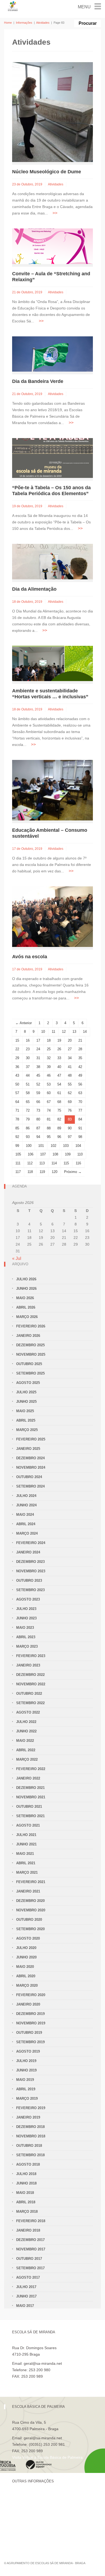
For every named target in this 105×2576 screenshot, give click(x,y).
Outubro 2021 (29, 1807)
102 (53, 1146)
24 (38, 1049)
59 (38, 1093)
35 (80, 1058)
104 (78, 1146)
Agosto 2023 (28, 1599)
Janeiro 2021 (28, 1891)
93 (28, 1137)
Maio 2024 (25, 1515)
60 (49, 1093)
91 (80, 1128)
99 (17, 1146)
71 (17, 1110)
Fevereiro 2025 (31, 1439)
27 (70, 1049)
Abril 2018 (26, 2202)
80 (38, 1119)
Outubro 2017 (29, 2259)
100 (29, 1146)
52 (38, 1084)
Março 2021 (27, 1872)
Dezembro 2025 (30, 1345)
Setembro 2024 (30, 1486)
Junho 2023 (26, 1618)
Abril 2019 (26, 2089)
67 (49, 1102)
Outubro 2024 (29, 1477)
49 (80, 1075)
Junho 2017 (26, 2296)
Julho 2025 (26, 1392)
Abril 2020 (26, 1976)
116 (78, 1163)
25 (49, 1049)
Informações (24, 23)
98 (80, 1137)
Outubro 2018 (29, 2146)
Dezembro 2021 (30, 1788)
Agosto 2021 (28, 1825)
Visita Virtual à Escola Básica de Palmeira (47, 2457)
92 (17, 1137)
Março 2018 (27, 2212)
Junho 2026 (26, 1289)
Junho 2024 (26, 1505)
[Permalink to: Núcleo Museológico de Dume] (52, 112)
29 (17, 1058)
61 (59, 1093)
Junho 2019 (26, 2070)
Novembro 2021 (31, 1797)
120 (55, 1172)
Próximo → (73, 1172)
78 (17, 1119)
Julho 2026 (26, 1279)
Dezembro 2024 (30, 1458)
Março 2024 (27, 1533)
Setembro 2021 (30, 1816)
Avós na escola (30, 957)
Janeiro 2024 (28, 1552)
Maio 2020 (25, 1967)
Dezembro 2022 (30, 1675)
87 (38, 1128)
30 (28, 1058)
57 (17, 1093)
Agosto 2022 (28, 1712)
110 (80, 1154)
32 (49, 1058)
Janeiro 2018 (28, 2230)
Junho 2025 (26, 1402)
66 (38, 1102)
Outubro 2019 (29, 2033)
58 (28, 1093)
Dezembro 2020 (30, 1901)
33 (59, 1058)
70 (80, 1102)
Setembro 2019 (30, 2042)
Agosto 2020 (28, 1938)
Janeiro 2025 (28, 1449)
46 (49, 1075)
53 (49, 1084)
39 (49, 1067)
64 (17, 1102)
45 (38, 1075)
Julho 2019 (26, 2061)
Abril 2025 (26, 1420)
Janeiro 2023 (28, 1665)
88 (49, 1128)
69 (70, 1102)
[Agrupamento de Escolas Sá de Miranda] (13, 6)
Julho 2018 (26, 2174)
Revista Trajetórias (28, 2506)
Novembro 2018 (31, 2136)
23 (28, 1049)
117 (18, 1172)
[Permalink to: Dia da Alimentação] (52, 561)
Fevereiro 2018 (31, 2221)
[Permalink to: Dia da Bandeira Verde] (52, 354)
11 (53, 1032)
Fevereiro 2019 (31, 2108)
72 (28, 1110)
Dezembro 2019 (30, 2014)
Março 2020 (27, 1985)
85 (17, 1128)
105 (18, 1154)
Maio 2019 (25, 2080)
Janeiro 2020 (28, 2004)
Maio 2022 (25, 1741)
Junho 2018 (26, 2183)
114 (54, 1163)
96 (59, 1137)
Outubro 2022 (29, 1694)
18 (49, 1040)
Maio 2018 (25, 2193)
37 (28, 1067)
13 (74, 1032)
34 (70, 1058)
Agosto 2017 (28, 2277)
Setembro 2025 (30, 1373)
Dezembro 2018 (30, 2127)
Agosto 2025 (28, 1383)
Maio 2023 (25, 1628)
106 (31, 1154)
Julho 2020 (26, 1948)
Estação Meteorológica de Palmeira (42, 2524)
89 (59, 1128)
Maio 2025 (25, 1411)
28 (80, 1049)
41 (70, 1067)
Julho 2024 (26, 1496)
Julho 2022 (26, 1722)
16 (28, 1040)
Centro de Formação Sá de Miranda (43, 2497)
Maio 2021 (25, 1854)
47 (59, 1075)
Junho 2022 (26, 1731)
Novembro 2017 (31, 2249)
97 (70, 1137)
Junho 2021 (26, 1844)
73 (38, 1110)
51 (28, 1084)
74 (49, 1110)
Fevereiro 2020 (31, 1995)
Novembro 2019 (31, 2023)
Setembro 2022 (30, 1703)
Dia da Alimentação (34, 589)
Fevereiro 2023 (31, 1656)
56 (80, 1084)
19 (59, 1040)
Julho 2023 (26, 1609)
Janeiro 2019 (28, 2117)
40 (59, 1067)
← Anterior (24, 1023)
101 (41, 1146)
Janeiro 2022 (28, 1778)
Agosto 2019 (28, 2051)
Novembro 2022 (31, 1684)
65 (28, 1102)
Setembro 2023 (30, 1590)
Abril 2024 (26, 1524)
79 (28, 1119)
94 (38, 1137)
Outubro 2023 (29, 1581)
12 (64, 1032)
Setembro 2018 (30, 2155)
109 (68, 1154)
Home (8, 23)
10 (43, 1032)
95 (49, 1137)
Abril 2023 (26, 1637)
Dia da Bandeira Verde (38, 381)
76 (70, 1110)
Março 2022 (27, 1759)
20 (70, 1040)
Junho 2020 (26, 1957)
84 (80, 1119)
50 (17, 1084)
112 (30, 1163)
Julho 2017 (26, 2287)
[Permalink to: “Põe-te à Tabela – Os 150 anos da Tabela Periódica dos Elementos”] (52, 458)
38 (38, 1067)
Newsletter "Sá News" (31, 2515)
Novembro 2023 (31, 1571)
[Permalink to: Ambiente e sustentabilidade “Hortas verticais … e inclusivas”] (52, 663)
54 (59, 1084)
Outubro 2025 (29, 1364)
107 (43, 1154)
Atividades (43, 23)
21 (80, 1040)
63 (80, 1093)
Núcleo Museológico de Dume (47, 172)
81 (49, 1119)
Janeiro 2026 (28, 1336)
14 (85, 1032)
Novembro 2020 (31, 1910)
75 (59, 1110)
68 (59, 1102)
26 (59, 1049)
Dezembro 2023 (30, 1562)
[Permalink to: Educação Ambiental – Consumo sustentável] (52, 790)
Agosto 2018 (28, 2164)
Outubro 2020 (29, 1920)
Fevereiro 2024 (31, 1543)
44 (28, 1075)
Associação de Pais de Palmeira (39, 2533)
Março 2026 (27, 1317)
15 (17, 1040)
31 (38, 1058)
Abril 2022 (26, 1750)
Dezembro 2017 (30, 2240)
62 (70, 1093)
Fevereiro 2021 (31, 1882)
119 (42, 1172)
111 (18, 1163)
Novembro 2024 (31, 1467)
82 (59, 1119)
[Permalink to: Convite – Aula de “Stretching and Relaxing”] (52, 246)
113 (42, 1163)
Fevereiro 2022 (31, 1769)
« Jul (17, 1258)
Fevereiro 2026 (31, 1326)
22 (17, 1049)
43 (17, 1075)
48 (70, 1075)
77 (80, 1110)
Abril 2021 (26, 1863)
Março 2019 (27, 2098)
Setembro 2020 (30, 1929)
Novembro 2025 (31, 1354)
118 (30, 1172)
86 (28, 1128)
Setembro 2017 (30, 2268)
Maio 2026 (25, 1298)
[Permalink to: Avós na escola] (52, 916)
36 (17, 1067)
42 (80, 1067)
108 (55, 1154)
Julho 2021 (26, 1835)
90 (70, 1128)
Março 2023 (27, 1646)
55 (70, 1084)
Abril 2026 (26, 1307)
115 (66, 1163)
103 (66, 1146)
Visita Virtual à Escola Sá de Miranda (43, 2383)
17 (38, 1040)
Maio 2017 (25, 2306)
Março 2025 (27, 1430)
